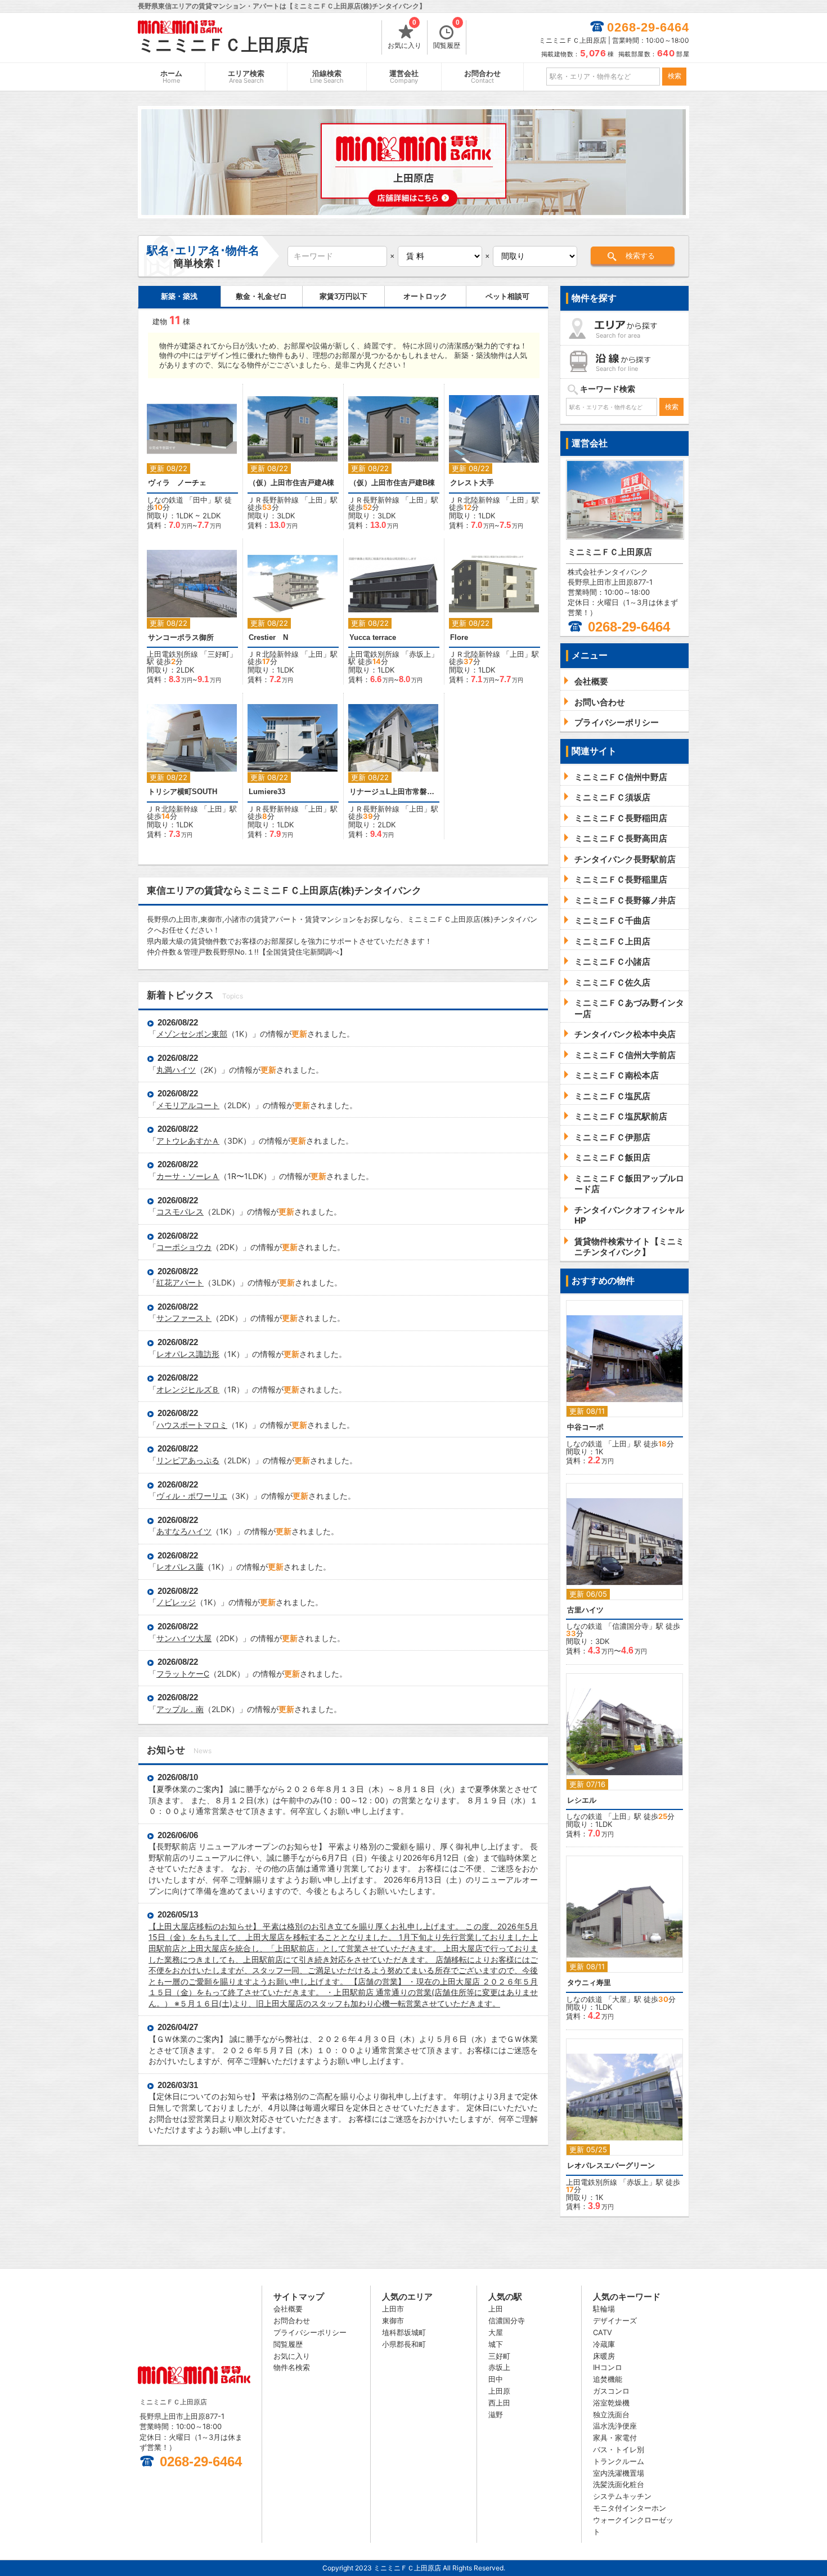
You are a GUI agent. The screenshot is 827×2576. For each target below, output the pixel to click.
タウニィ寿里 (589, 1983)
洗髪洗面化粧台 (619, 2484)
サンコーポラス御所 (181, 637)
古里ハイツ (585, 1610)
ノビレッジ (176, 1602)
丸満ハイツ (176, 1070)
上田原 (499, 2391)
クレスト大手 (472, 483)
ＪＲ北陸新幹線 (475, 500)
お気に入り (404, 35)
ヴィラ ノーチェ (177, 483)
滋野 (496, 2414)
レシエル (582, 1800)
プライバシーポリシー (310, 2332)
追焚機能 (608, 2379)
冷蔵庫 (604, 2344)
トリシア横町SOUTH (183, 792)
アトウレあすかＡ (188, 1141)
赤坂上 (420, 654)
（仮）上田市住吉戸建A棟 (291, 483)
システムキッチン (622, 2496)
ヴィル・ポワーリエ (192, 1496)
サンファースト (184, 1318)
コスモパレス (180, 1211)
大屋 (619, 1999)
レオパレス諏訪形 (188, 1354)
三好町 (219, 654)
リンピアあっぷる (188, 1460)
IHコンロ (608, 2367)
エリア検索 (246, 77)
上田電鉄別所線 (172, 654)
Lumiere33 (267, 792)
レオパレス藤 (180, 1567)
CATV (603, 2332)
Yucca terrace (373, 637)
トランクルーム (619, 2461)
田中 (200, 500)
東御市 (393, 2320)
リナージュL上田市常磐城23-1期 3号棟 (394, 792)
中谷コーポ (585, 1427)
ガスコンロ (611, 2391)
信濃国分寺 (630, 1626)
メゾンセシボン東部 (192, 1034)
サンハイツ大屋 (184, 1638)
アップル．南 (180, 1709)
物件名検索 (292, 2367)
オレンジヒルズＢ (188, 1389)
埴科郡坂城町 (404, 2332)
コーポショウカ (184, 1247)
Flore (459, 637)
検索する (640, 256)
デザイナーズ (615, 2320)
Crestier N (268, 637)
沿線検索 (327, 77)
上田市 (393, 2309)
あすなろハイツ (184, 1531)
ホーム (171, 77)
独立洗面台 (611, 2414)
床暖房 (604, 2356)
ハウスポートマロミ (192, 1425)
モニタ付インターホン (630, 2508)
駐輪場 (604, 2309)
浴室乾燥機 (611, 2403)
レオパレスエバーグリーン (611, 2165)
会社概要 (288, 2309)
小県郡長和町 (404, 2344)
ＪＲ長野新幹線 (273, 500)
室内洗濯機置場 (619, 2473)
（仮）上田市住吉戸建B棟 (392, 483)
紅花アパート (180, 1282)
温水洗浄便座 (615, 2426)
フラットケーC (183, 1674)
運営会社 (404, 77)
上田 (316, 500)
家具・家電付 (615, 2438)
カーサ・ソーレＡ (188, 1176)
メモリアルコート (188, 1105)
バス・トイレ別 (619, 2449)
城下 (496, 2344)
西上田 (499, 2403)
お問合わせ (482, 77)
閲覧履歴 (447, 35)
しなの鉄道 (165, 500)
